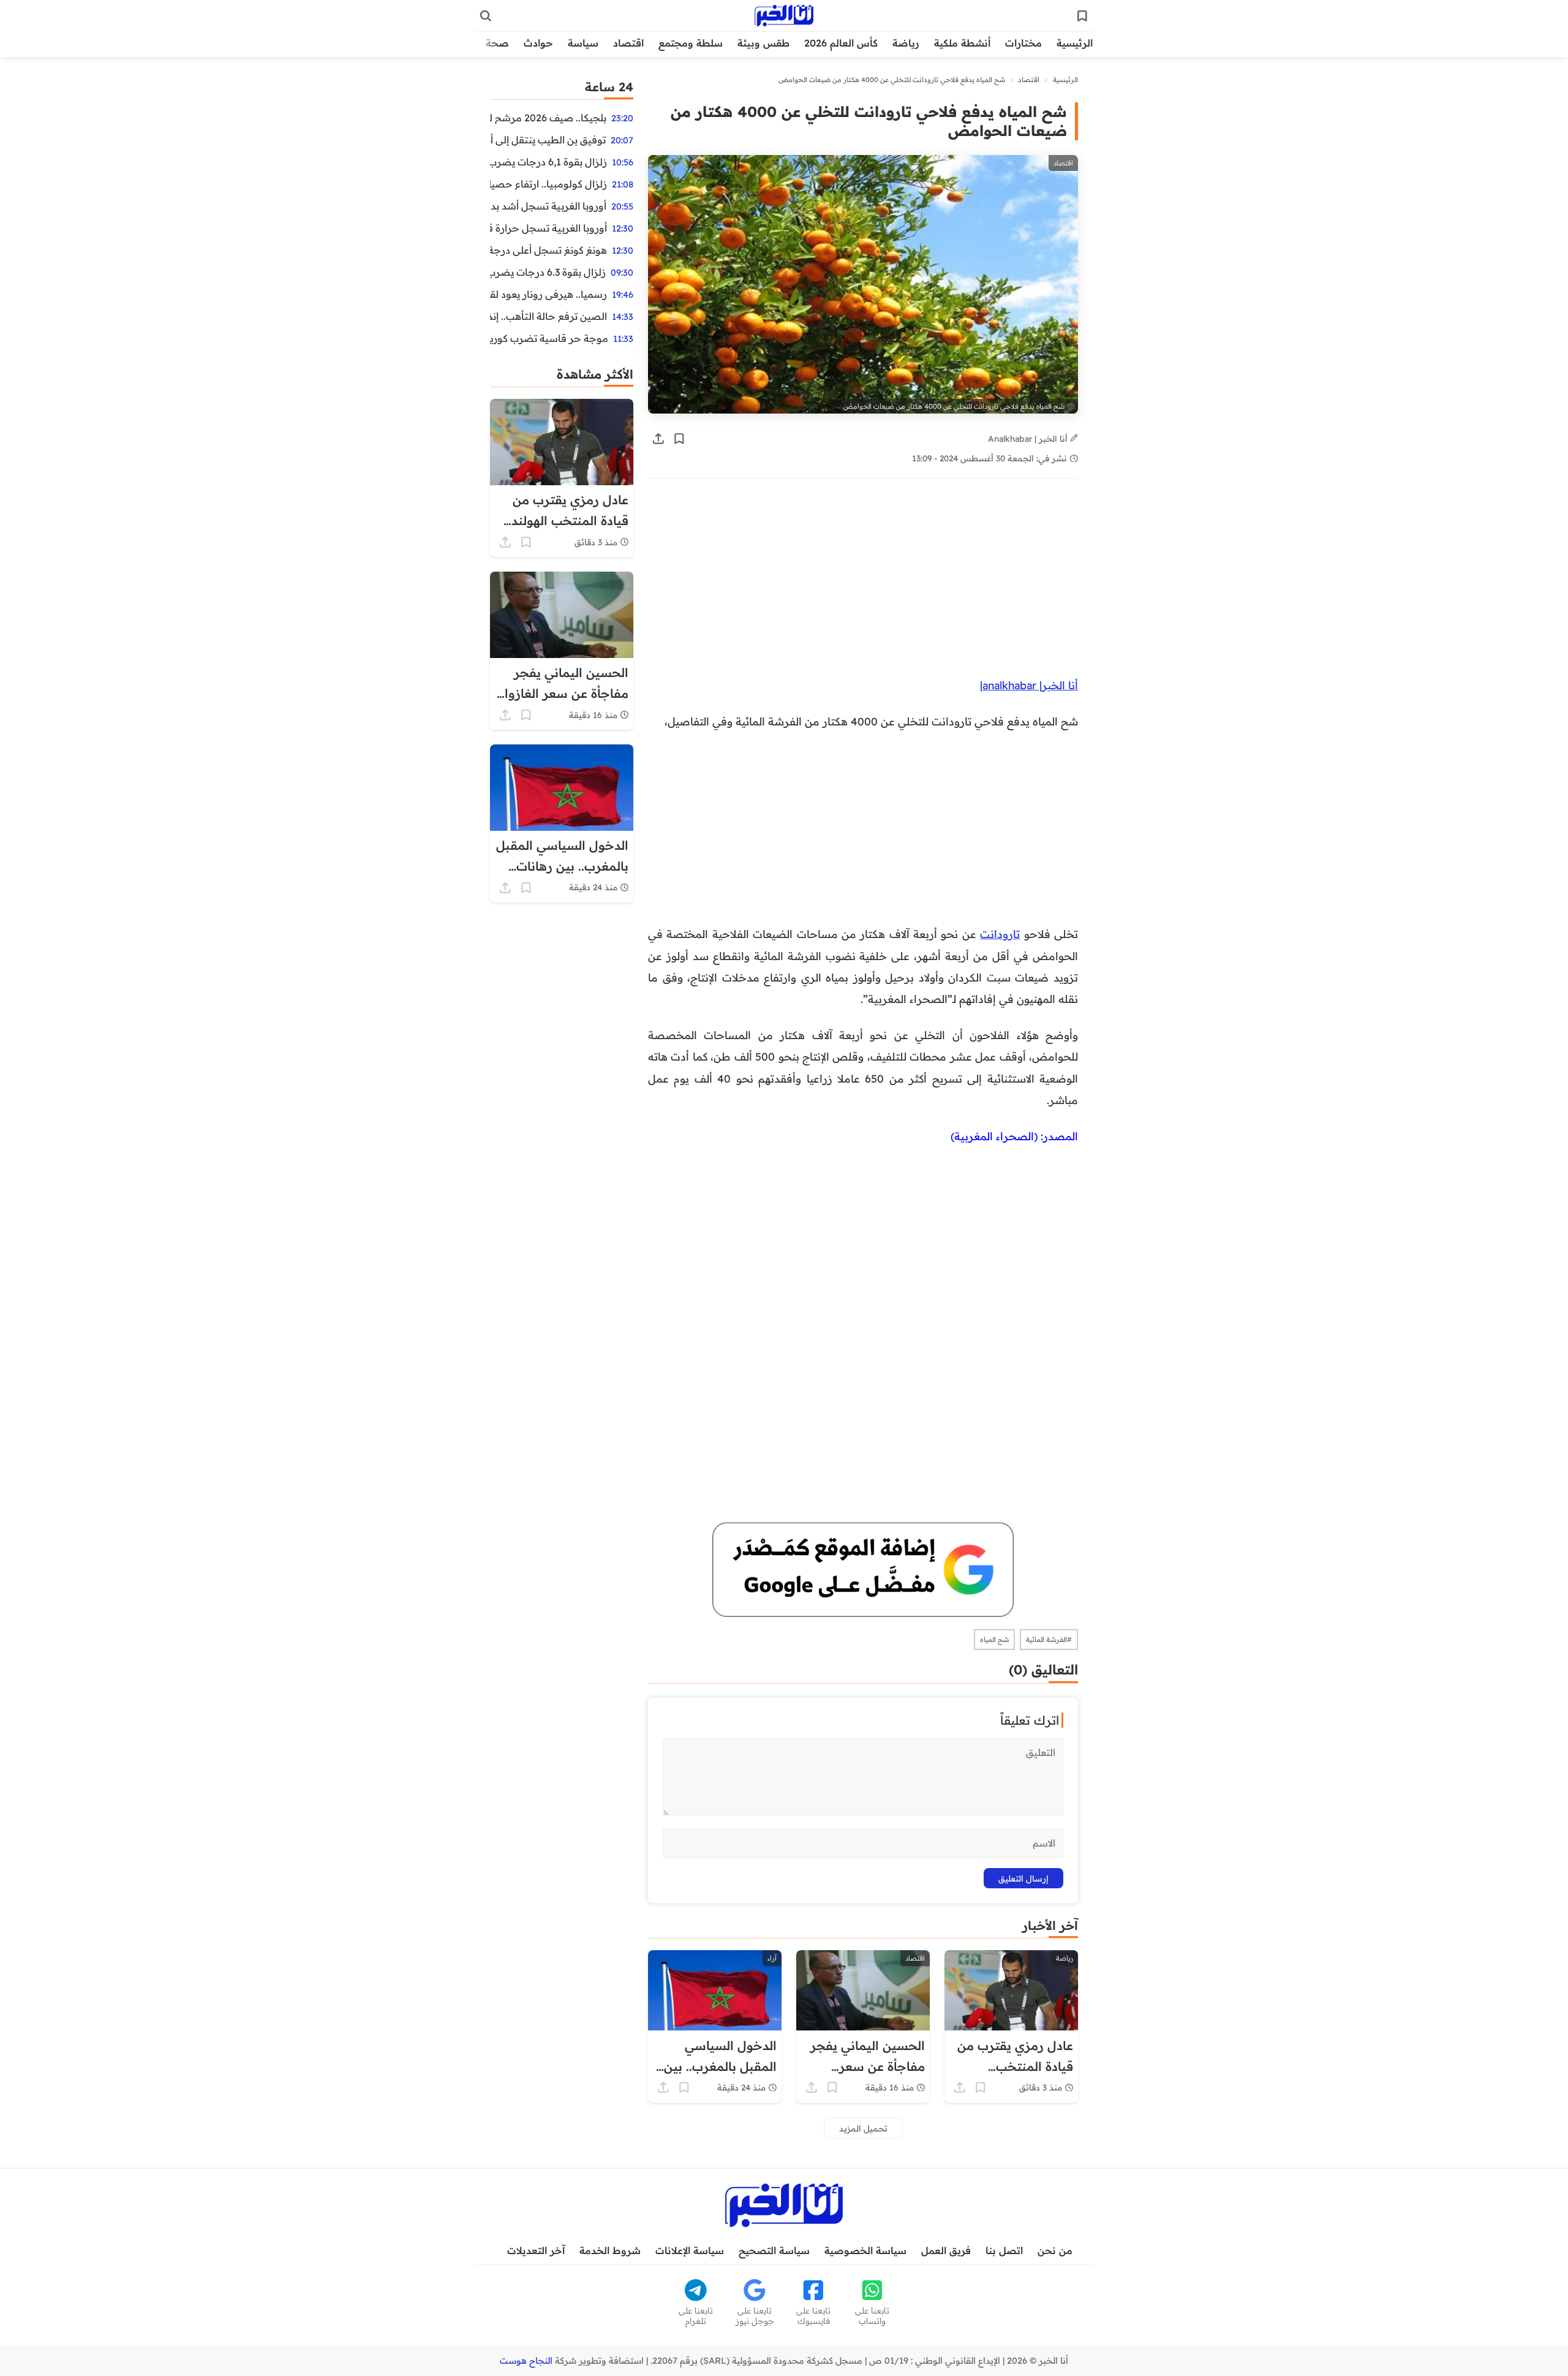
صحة (497, 43)
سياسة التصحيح (774, 2250)
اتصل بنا (1004, 2250)
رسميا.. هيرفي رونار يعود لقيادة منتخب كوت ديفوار (548, 294)
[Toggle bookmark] (679, 439)
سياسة (583, 43)
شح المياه (994, 1640)
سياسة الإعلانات (690, 2250)
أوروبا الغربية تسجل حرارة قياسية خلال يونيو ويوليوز (548, 228)
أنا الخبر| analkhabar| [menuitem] (1029, 685)
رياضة (906, 43)
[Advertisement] (863, 584)
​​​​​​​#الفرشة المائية (1049, 1640)
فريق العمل (946, 2250)
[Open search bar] (486, 16)
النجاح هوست (526, 2361)
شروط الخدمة (610, 2250)
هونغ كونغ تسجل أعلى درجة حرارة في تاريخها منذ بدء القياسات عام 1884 (548, 250)
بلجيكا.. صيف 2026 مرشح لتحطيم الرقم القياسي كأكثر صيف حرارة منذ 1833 (548, 118)
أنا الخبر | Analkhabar (1029, 438)
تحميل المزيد (863, 2128)
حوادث (538, 43)
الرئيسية (1075, 43)
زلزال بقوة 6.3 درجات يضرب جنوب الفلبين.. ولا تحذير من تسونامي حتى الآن (548, 272)
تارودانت (1000, 934)
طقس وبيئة (763, 43)
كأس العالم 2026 (841, 43)
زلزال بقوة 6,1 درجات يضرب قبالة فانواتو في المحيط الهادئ (548, 162)
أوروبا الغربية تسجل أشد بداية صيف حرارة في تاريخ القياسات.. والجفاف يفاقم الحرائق (548, 206)
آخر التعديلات (536, 2250)
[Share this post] (658, 439)
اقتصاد (628, 43)
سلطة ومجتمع (691, 43)
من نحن (1055, 2250)
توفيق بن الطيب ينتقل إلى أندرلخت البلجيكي (548, 140)
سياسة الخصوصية (865, 2250)
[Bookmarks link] (1082, 16)
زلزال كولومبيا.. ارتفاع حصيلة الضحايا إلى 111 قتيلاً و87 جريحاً (548, 184)
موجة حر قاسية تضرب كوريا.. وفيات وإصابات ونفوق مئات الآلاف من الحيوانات (549, 338)
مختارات (1023, 43)
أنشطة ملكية (962, 43)
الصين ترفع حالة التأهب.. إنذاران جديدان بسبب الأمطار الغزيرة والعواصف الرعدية (548, 316)
